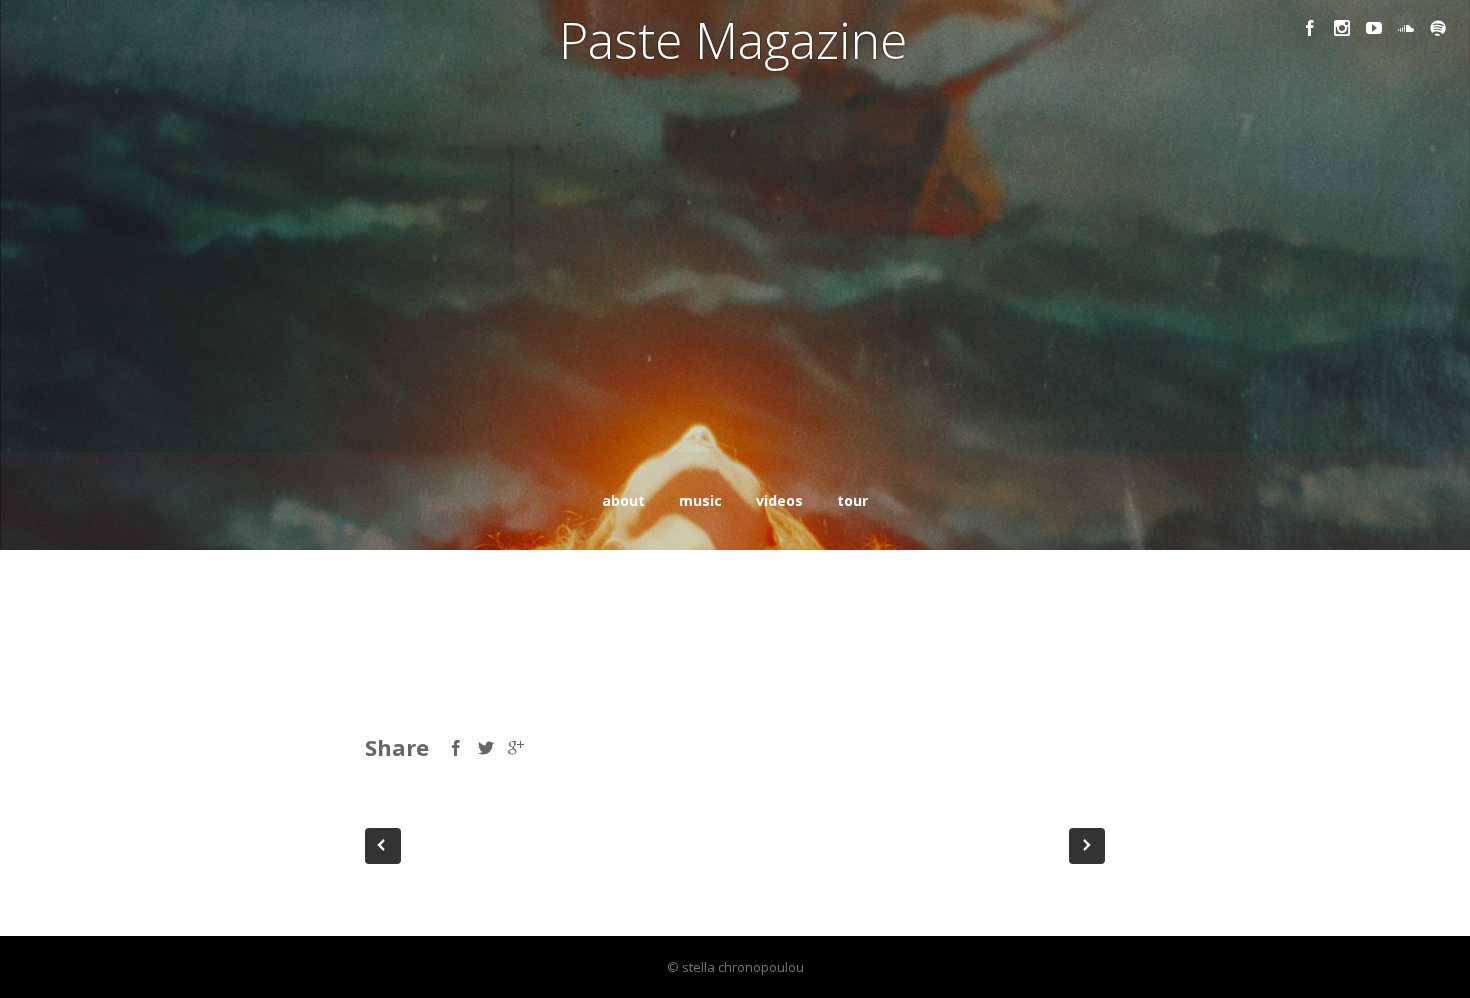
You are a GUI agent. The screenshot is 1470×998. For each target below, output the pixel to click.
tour (852, 500)
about (623, 500)
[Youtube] (1374, 28)
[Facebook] (1310, 28)
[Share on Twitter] (486, 748)
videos (779, 500)
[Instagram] (1342, 28)
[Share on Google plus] (516, 748)
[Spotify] (1438, 28)
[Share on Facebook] (456, 748)
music (700, 500)
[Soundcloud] (1406, 28)
